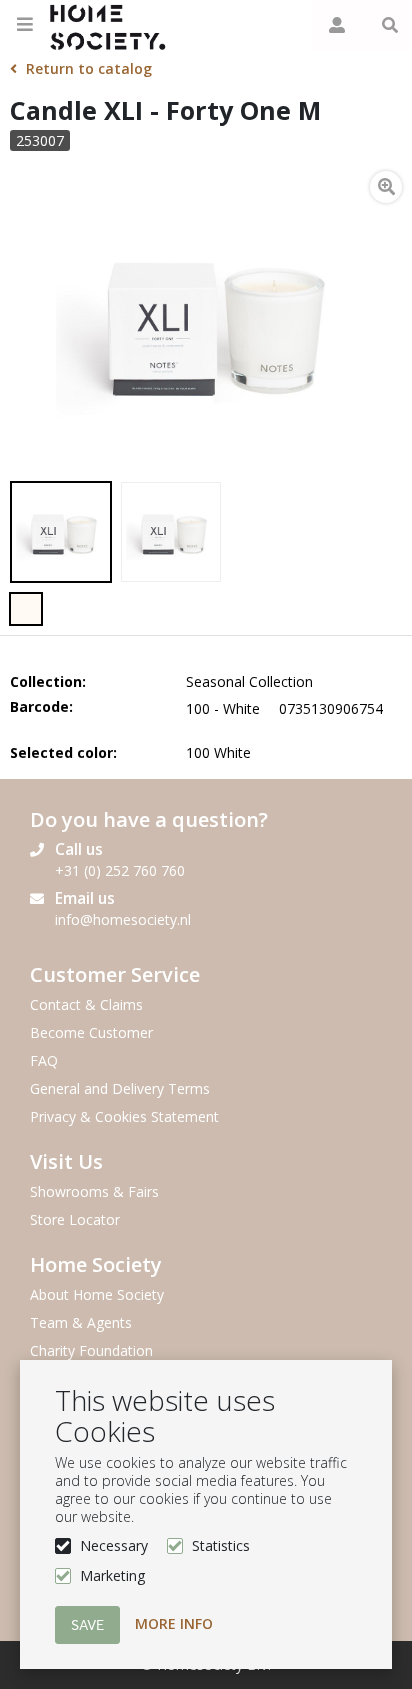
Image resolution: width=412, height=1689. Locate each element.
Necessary (114, 1545)
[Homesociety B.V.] (113, 25)
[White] (26, 609)
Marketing (112, 1575)
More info (174, 1623)
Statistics (221, 1545)
